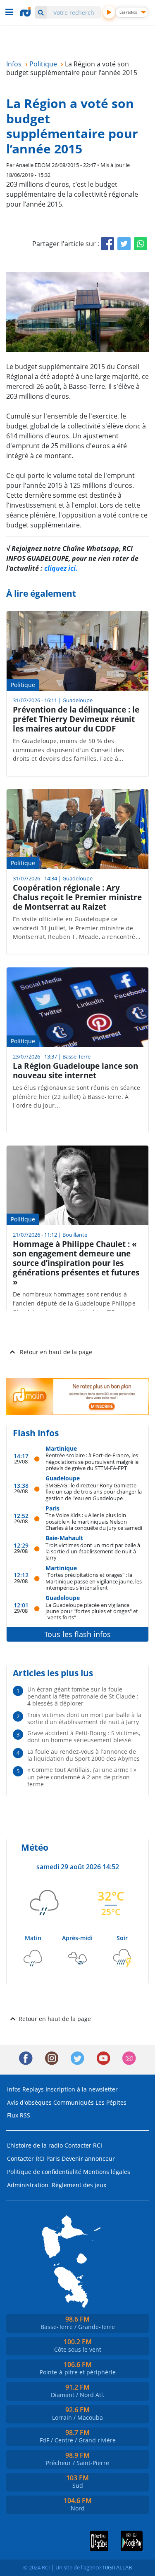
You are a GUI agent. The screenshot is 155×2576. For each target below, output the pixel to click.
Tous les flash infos (77, 1634)
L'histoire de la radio (35, 2145)
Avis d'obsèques (29, 2102)
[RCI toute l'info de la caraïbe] (26, 12)
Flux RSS (19, 2115)
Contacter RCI (83, 2145)
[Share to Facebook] (107, 244)
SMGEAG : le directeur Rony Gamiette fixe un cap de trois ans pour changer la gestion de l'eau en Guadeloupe (94, 1491)
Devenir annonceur (88, 2158)
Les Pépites (111, 2102)
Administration (28, 2185)
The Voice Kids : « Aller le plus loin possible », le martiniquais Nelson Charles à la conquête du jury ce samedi (94, 1521)
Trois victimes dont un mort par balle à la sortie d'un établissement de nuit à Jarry (93, 1551)
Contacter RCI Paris (33, 2158)
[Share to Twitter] (124, 244)
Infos (14, 2089)
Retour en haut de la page (56, 1352)
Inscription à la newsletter (82, 2089)
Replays (33, 2089)
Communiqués (74, 2102)
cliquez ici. (61, 568)
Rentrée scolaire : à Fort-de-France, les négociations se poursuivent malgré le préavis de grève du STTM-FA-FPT (92, 1461)
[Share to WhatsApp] (141, 244)
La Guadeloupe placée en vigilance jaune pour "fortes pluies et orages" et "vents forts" (92, 1611)
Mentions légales (107, 2172)
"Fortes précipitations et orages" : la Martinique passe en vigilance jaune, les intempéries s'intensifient (94, 1581)
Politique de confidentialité (44, 2172)
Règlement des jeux (79, 2185)
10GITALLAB (117, 2567)
